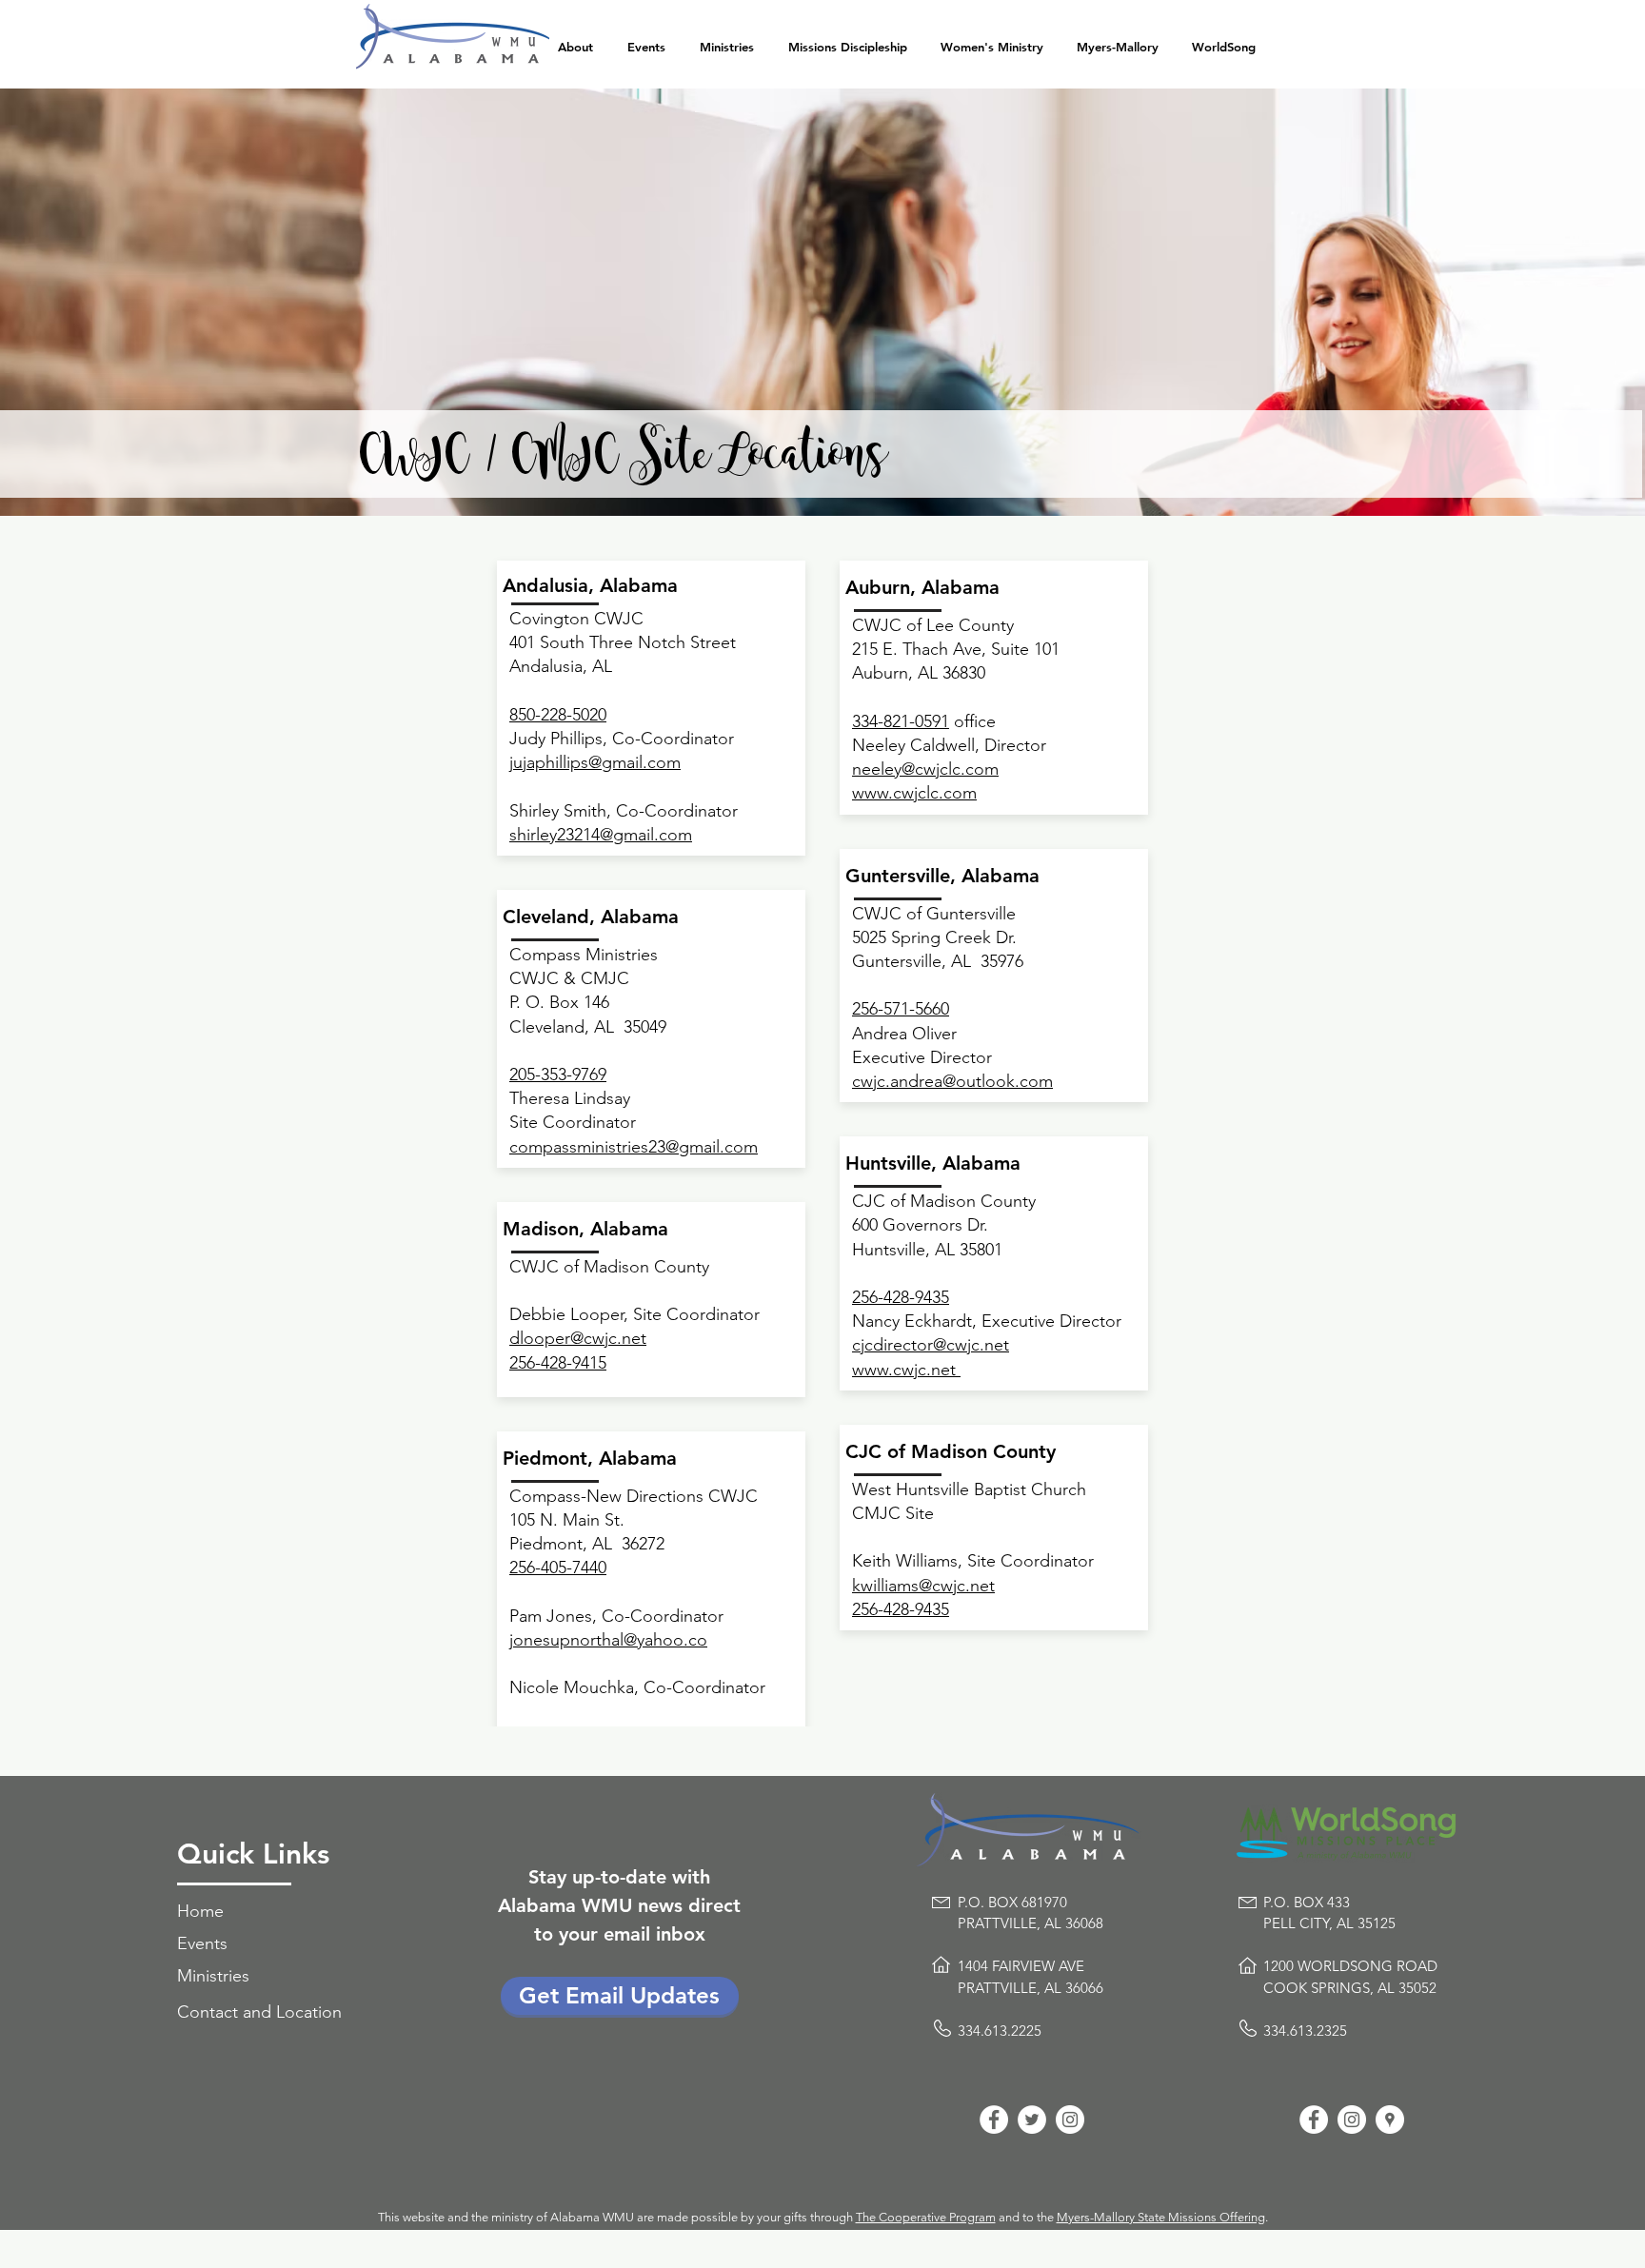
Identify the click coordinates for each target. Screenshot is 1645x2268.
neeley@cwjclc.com (925, 769)
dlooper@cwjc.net (578, 1338)
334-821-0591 (901, 721)
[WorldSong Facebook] (1314, 2120)
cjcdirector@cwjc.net (931, 1345)
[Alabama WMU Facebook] (994, 2120)
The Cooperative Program (926, 2217)
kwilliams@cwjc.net (923, 1586)
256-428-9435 (901, 1609)
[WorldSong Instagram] (1352, 2120)
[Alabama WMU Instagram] (1070, 2120)
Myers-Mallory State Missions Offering (1161, 2217)
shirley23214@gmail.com (601, 835)
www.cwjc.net (906, 1370)
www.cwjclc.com (914, 793)
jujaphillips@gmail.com (595, 762)
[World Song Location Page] (1390, 2120)
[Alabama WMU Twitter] (1032, 2120)
